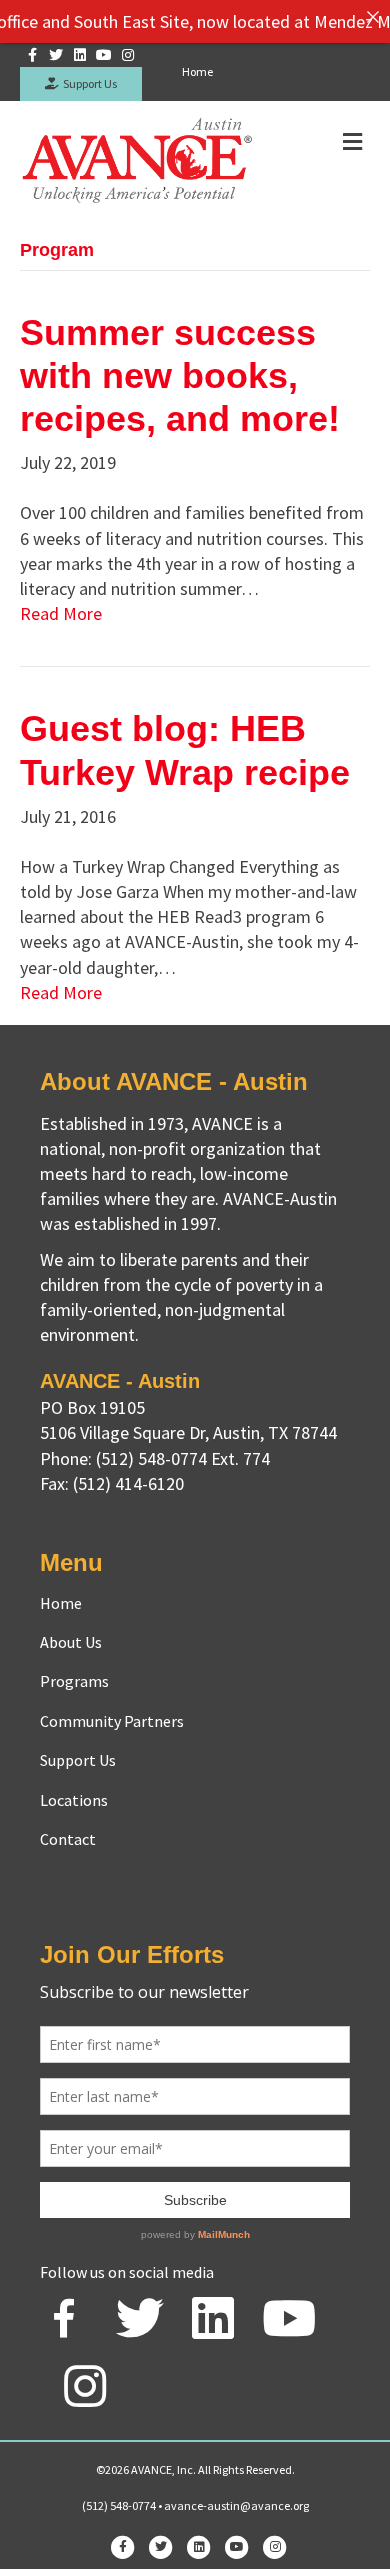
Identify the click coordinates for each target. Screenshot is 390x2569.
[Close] (373, 17)
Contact (68, 1839)
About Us (71, 1642)
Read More (61, 613)
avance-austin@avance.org (236, 2505)
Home (197, 71)
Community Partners (112, 1721)
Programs (74, 1681)
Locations (74, 1800)
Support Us (88, 83)
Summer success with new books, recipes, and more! (180, 375)
